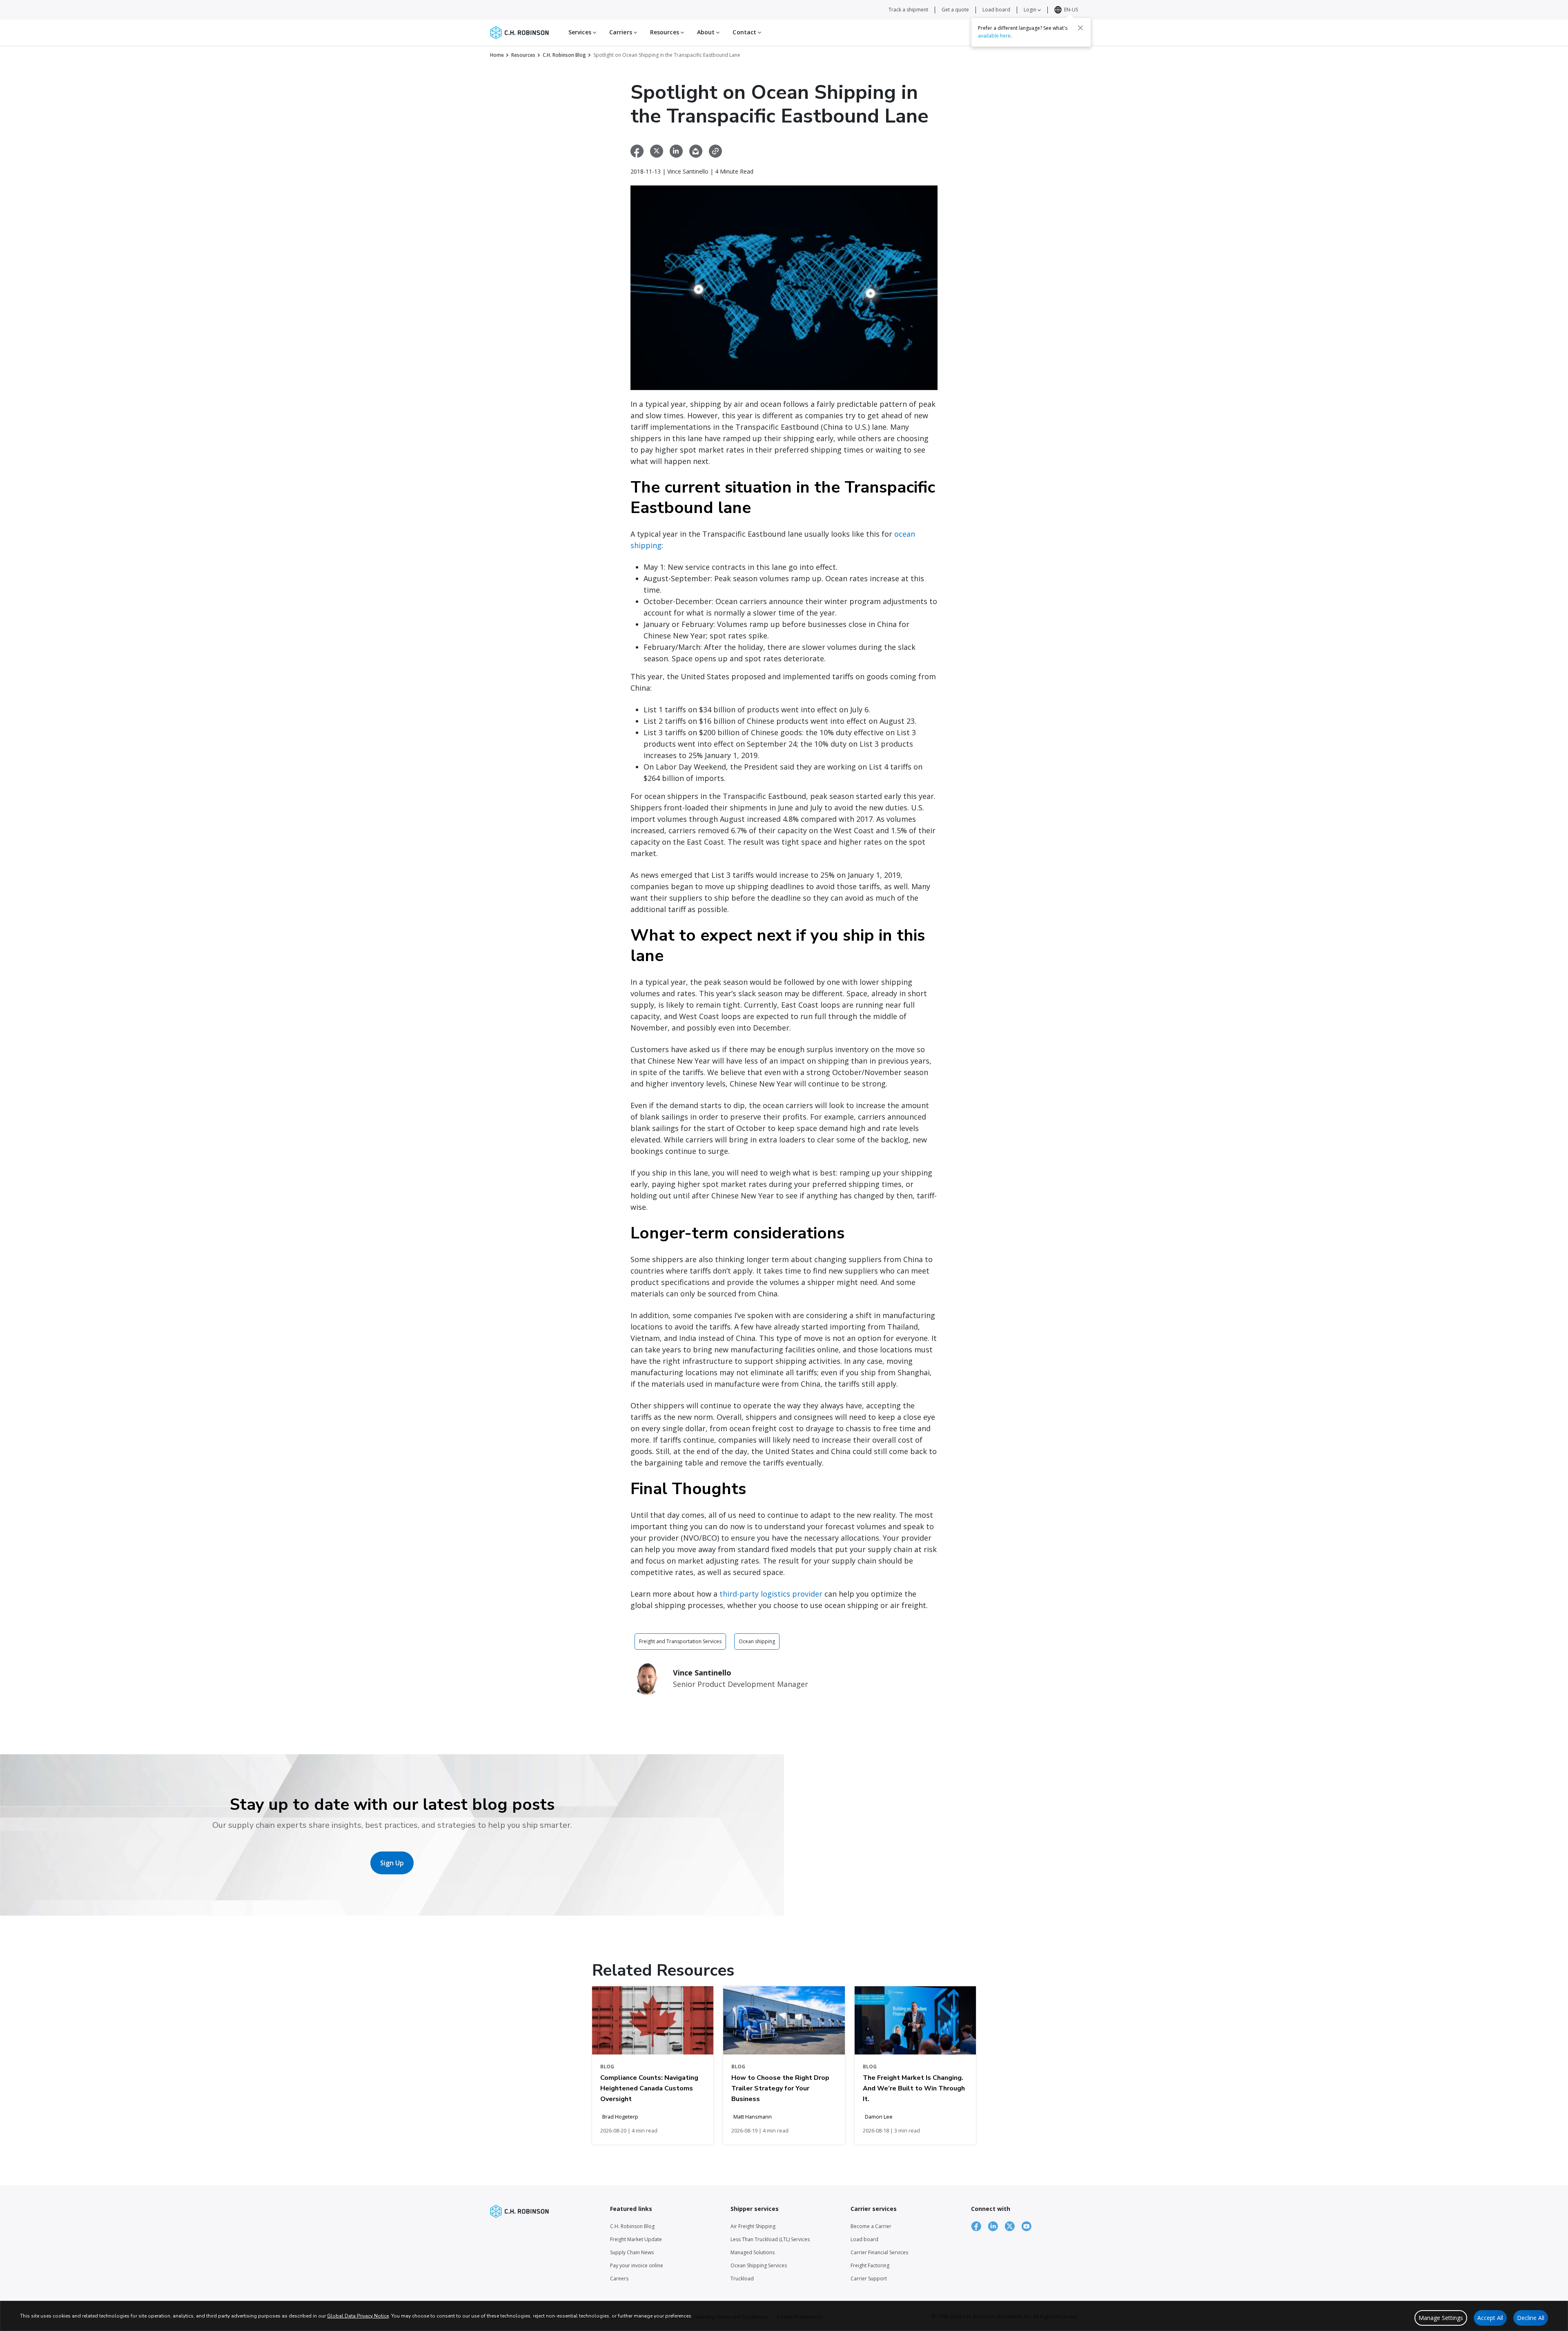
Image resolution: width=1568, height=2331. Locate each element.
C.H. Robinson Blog (564, 55)
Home (497, 55)
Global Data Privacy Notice (358, 2316)
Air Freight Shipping (753, 2226)
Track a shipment (908, 10)
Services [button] (581, 32)
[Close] (1080, 27)
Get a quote (955, 10)
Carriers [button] (621, 32)
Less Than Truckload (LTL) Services (770, 2239)
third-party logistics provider (771, 1594)
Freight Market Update (636, 2239)
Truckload (742, 2279)
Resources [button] (665, 32)
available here (994, 35)
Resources (523, 55)
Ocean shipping (757, 1641)
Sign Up (392, 1863)
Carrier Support (869, 2279)
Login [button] (1031, 10)
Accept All (1490, 2318)
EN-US (1071, 10)
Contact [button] (745, 32)
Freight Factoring (870, 2265)
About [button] (707, 32)
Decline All (1531, 2318)
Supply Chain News (632, 2252)
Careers (619, 2279)
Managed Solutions (753, 2252)
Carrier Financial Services (879, 2252)
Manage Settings (1441, 2318)
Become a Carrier (871, 2226)
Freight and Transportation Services (680, 1641)
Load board (996, 10)
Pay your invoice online (637, 2265)
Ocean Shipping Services (759, 2265)
